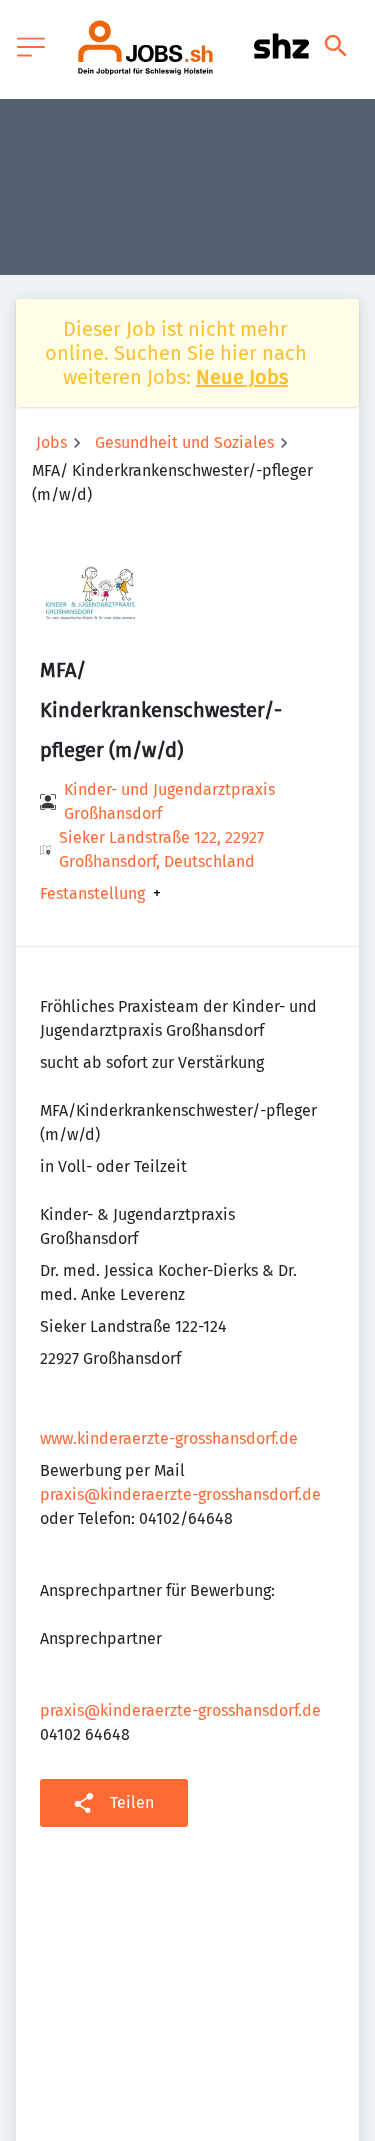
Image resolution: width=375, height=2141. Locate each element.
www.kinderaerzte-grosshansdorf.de (169, 1438)
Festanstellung (92, 894)
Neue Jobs (242, 377)
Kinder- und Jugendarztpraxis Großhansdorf (169, 801)
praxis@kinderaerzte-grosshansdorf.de (180, 1494)
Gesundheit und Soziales (184, 442)
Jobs (51, 442)
